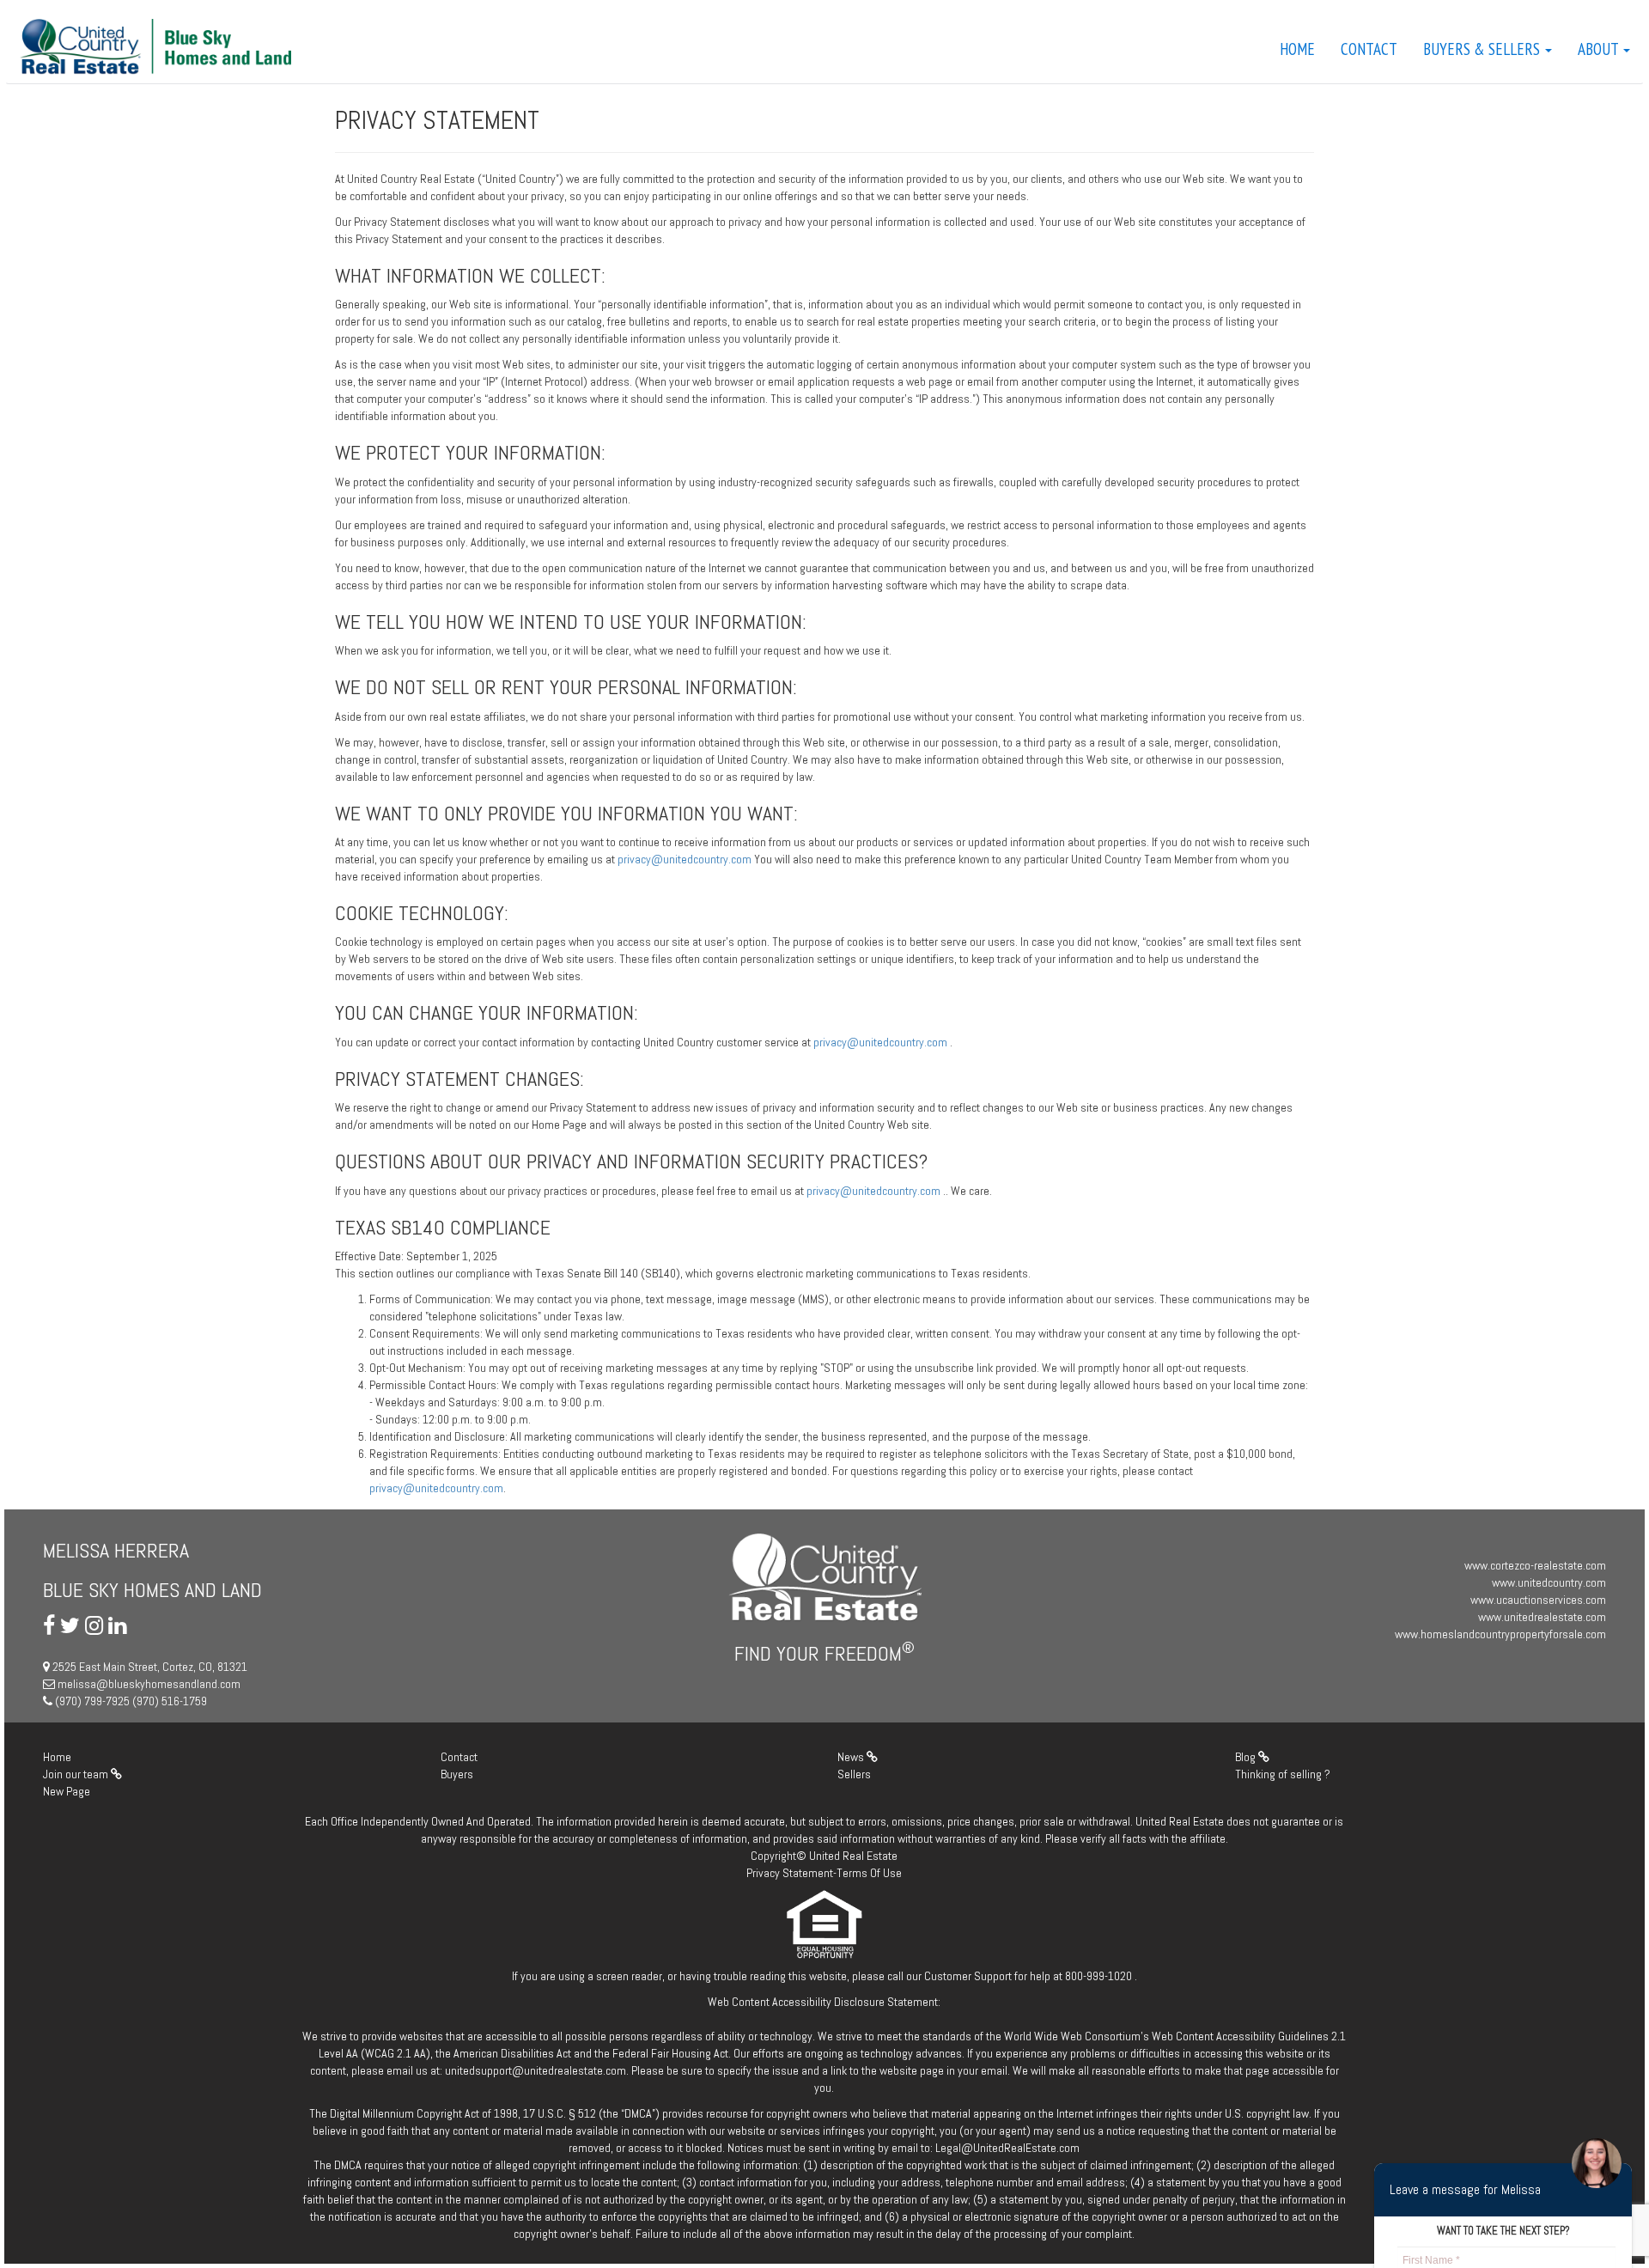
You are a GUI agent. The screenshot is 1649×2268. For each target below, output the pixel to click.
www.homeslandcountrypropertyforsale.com (1500, 1634)
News (852, 1757)
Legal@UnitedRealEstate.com (1007, 2148)
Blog (1247, 1757)
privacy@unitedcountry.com (686, 859)
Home (1297, 49)
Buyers (457, 1774)
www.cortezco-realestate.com (1535, 1565)
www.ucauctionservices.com (1538, 1600)
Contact (1369, 49)
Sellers (854, 1774)
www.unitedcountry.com (1549, 1582)
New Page (67, 1791)
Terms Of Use (869, 1873)
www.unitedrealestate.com (1542, 1617)
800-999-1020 (1098, 1976)
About (1600, 49)
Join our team (77, 1774)
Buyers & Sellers (1483, 49)
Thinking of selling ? (1283, 1774)
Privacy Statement (790, 1873)
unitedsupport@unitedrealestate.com (535, 2070)
